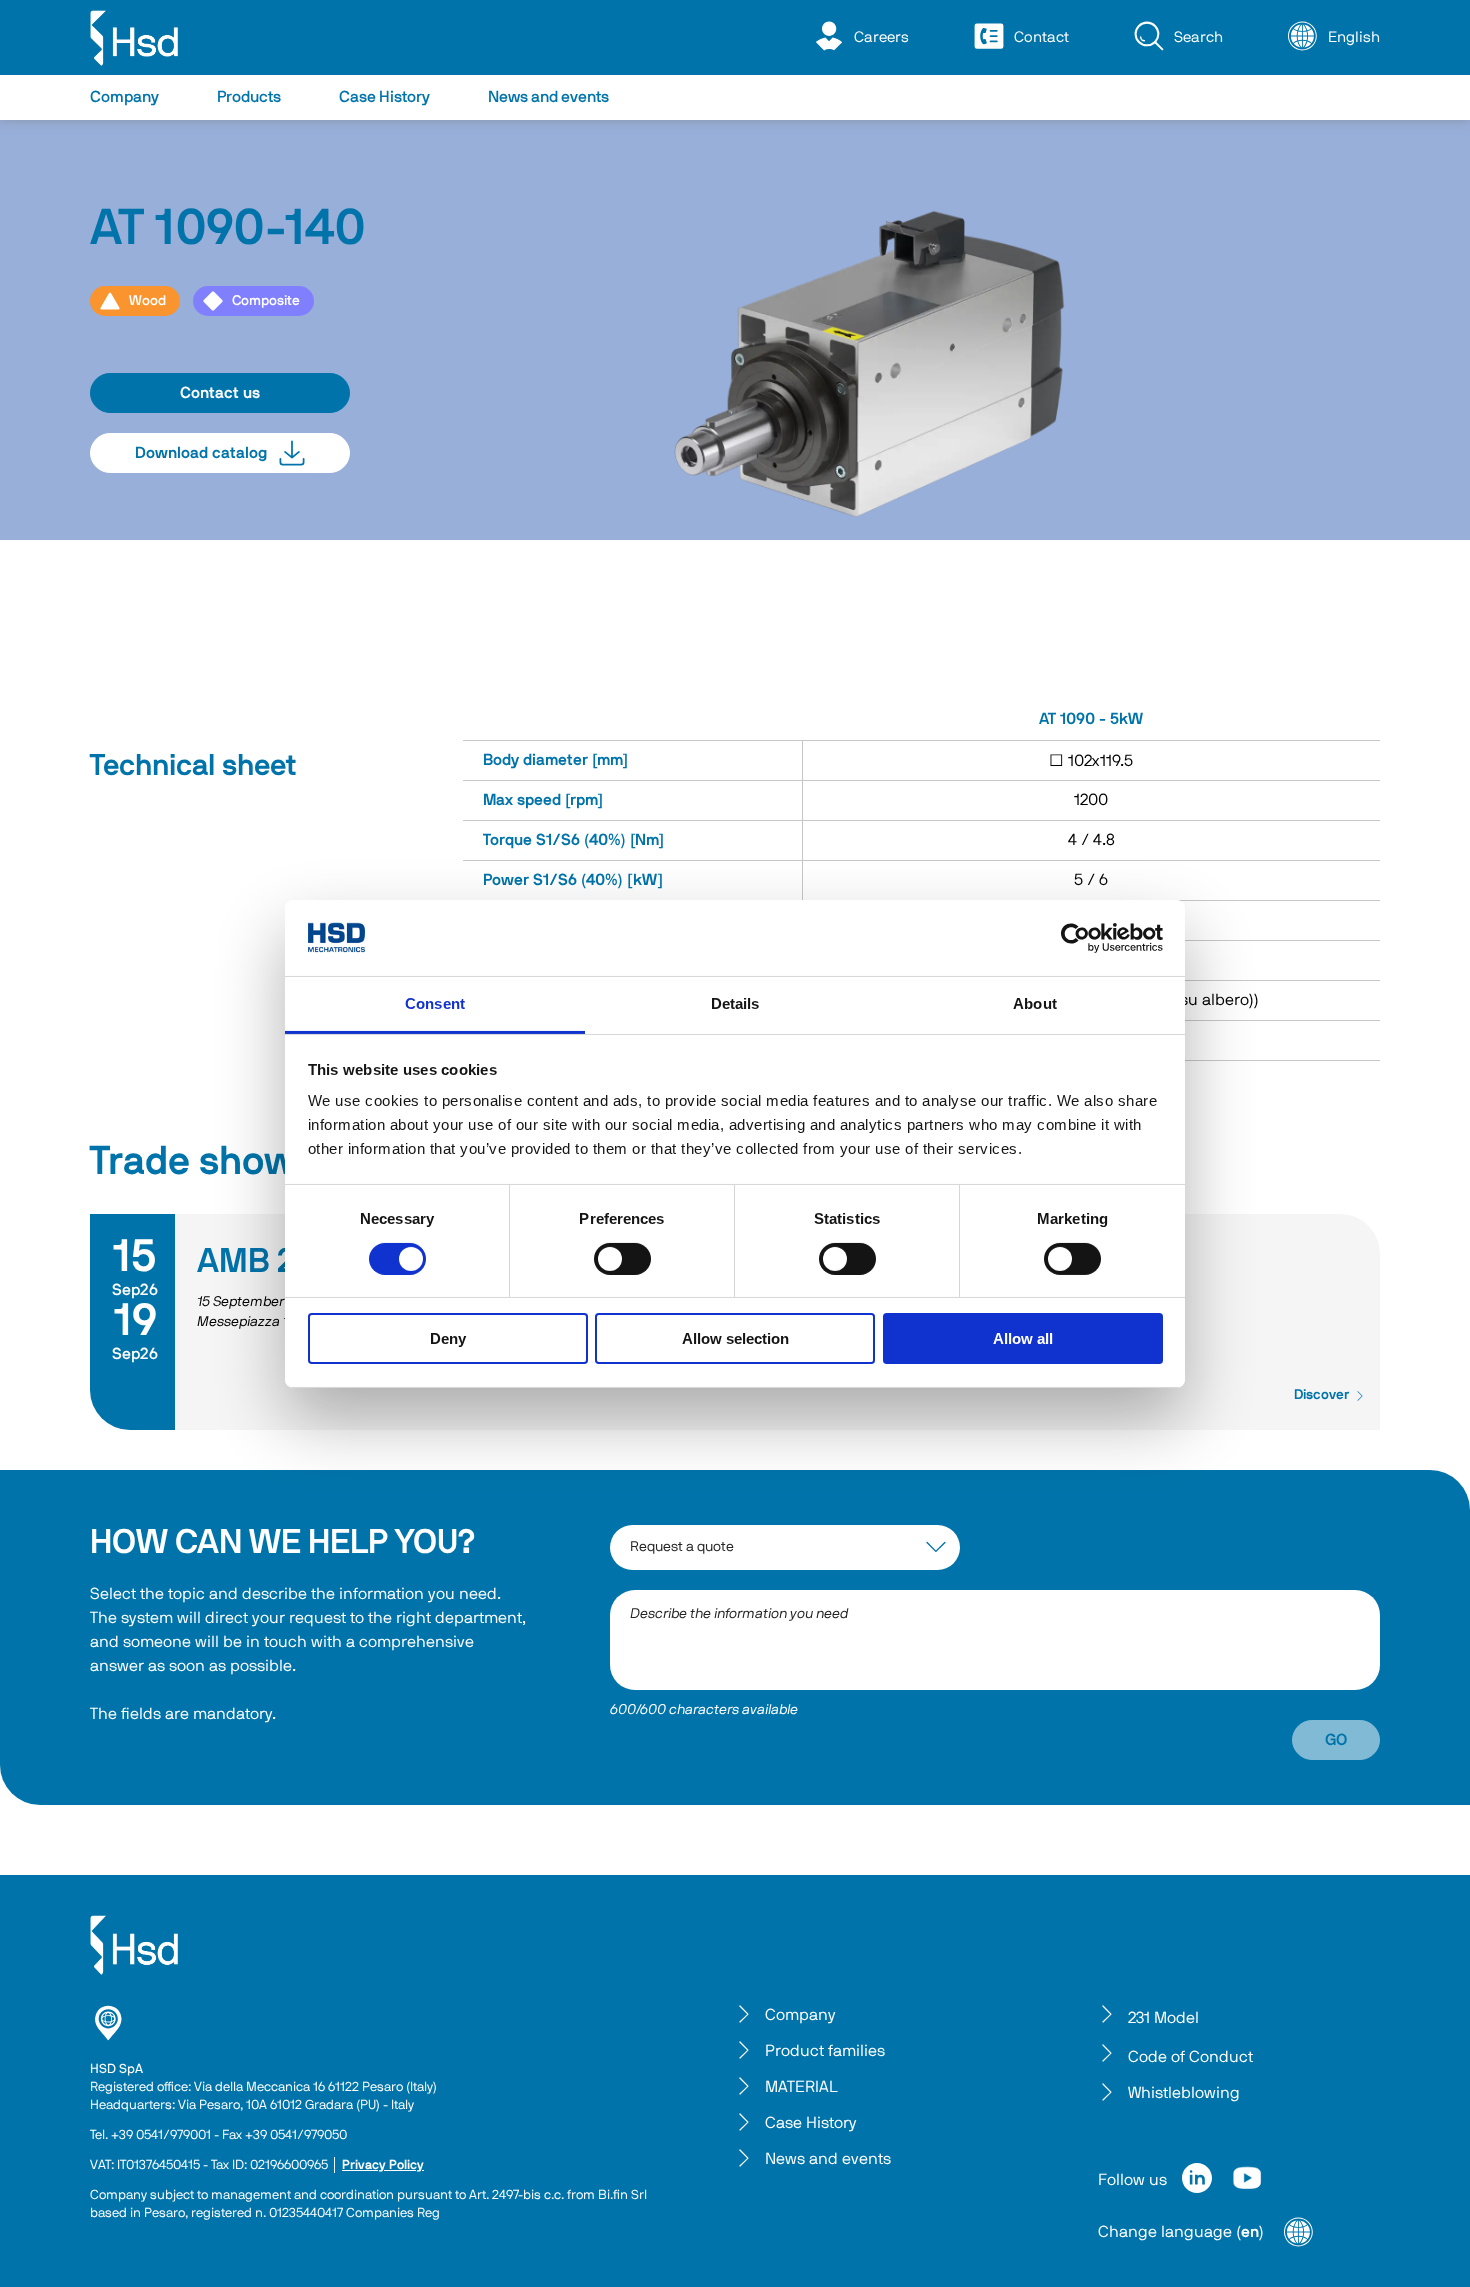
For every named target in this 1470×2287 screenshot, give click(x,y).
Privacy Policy (383, 2165)
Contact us (220, 393)
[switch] (622, 1259)
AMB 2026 (275, 1262)
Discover (1321, 1395)
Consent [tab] (435, 1003)
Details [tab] (735, 1003)
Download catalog (201, 453)
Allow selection (735, 1338)
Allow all (1023, 1338)
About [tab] (1035, 1003)
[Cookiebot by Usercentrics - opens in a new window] (1075, 938)
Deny (448, 1338)
